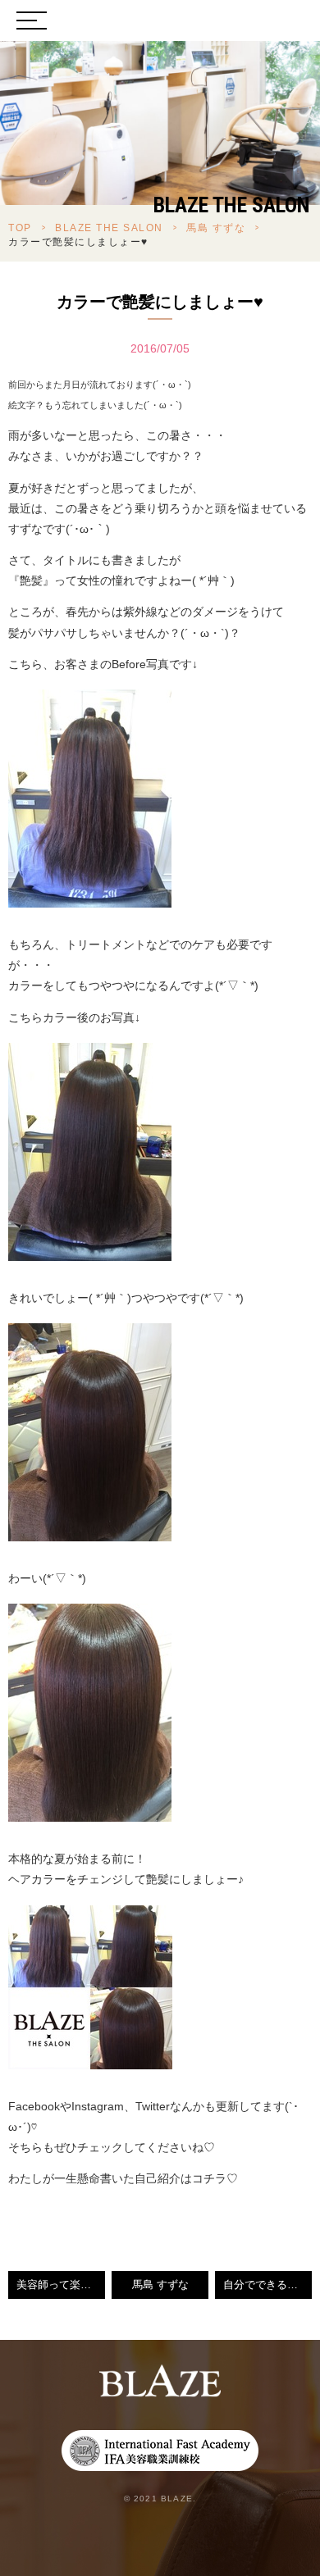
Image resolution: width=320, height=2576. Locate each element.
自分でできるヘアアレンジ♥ (267, 2285)
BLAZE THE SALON (109, 228)
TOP (20, 228)
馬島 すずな (216, 228)
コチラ (209, 2178)
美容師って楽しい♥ (61, 2285)
